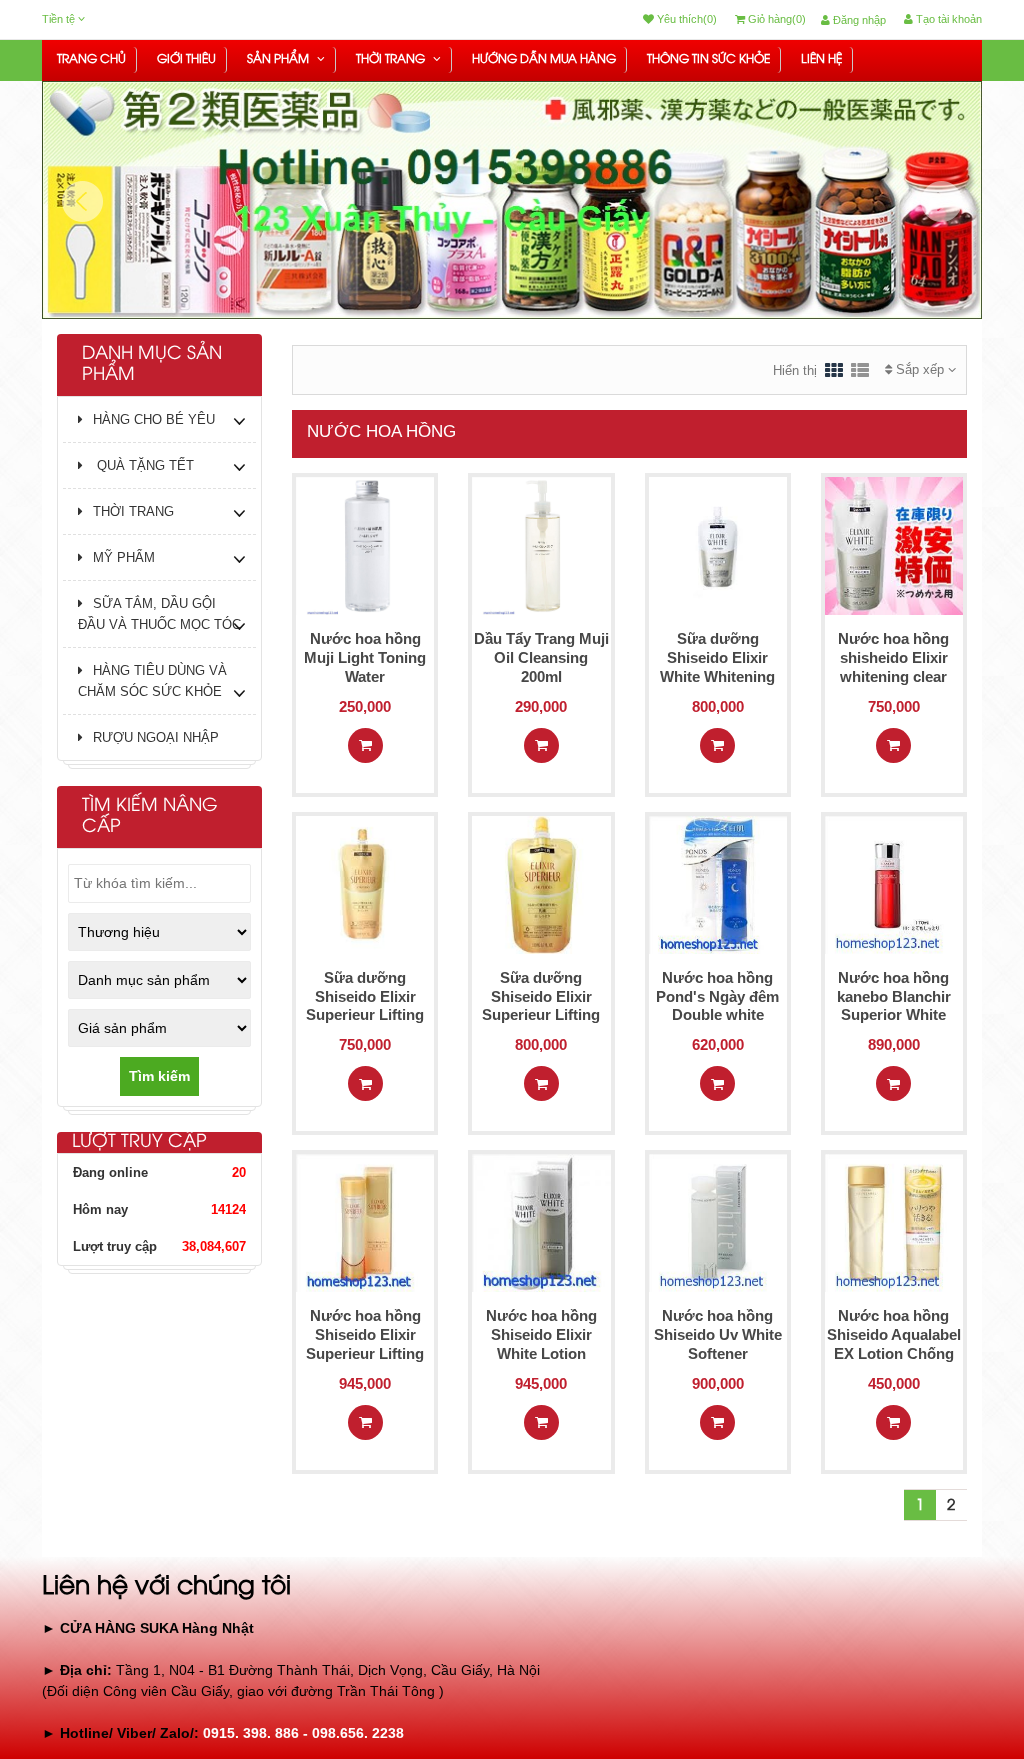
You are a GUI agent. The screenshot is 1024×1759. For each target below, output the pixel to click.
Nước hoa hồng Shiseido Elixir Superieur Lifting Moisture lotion (365, 1343)
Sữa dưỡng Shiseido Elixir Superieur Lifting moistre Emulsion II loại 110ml (541, 1015)
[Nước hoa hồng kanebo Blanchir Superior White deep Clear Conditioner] (894, 883)
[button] (82, 250)
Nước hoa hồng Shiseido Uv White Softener (718, 1334)
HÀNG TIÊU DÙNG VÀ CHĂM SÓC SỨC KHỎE (152, 681)
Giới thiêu (186, 59)
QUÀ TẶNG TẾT (143, 465)
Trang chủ (91, 59)
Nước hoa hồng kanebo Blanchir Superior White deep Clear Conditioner (894, 1015)
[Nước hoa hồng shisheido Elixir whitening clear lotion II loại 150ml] (894, 545)
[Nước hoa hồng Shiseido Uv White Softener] (718, 1222)
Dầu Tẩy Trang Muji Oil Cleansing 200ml (541, 657)
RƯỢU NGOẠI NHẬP (156, 737)
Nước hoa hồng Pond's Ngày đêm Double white (717, 996)
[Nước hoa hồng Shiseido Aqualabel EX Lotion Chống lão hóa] (894, 1222)
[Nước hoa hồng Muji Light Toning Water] (365, 545)
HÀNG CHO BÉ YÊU (154, 419)
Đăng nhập (858, 20)
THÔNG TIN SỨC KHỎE (708, 59)
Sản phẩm (279, 59)
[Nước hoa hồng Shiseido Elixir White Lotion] (541, 1222)
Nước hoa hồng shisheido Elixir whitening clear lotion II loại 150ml (894, 666)
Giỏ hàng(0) (775, 19)
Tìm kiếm (159, 1076)
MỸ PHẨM (124, 557)
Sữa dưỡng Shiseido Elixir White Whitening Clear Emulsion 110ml (717, 676)
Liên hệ (821, 59)
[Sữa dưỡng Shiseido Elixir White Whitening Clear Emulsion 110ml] (718, 545)
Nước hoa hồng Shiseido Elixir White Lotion (541, 1334)
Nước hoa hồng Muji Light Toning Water (365, 657)
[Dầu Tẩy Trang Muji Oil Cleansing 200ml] (541, 545)
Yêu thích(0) (685, 19)
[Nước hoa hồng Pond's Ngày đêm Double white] (718, 883)
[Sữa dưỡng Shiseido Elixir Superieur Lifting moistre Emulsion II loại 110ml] (541, 883)
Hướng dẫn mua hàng (544, 59)
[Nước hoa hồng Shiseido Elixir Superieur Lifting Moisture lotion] (365, 1222)
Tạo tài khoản (947, 19)
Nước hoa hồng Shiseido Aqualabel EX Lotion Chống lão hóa (894, 1343)
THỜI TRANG (392, 59)
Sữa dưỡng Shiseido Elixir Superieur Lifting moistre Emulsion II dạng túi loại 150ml (365, 1015)
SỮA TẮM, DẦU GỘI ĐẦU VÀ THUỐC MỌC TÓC (159, 614)
